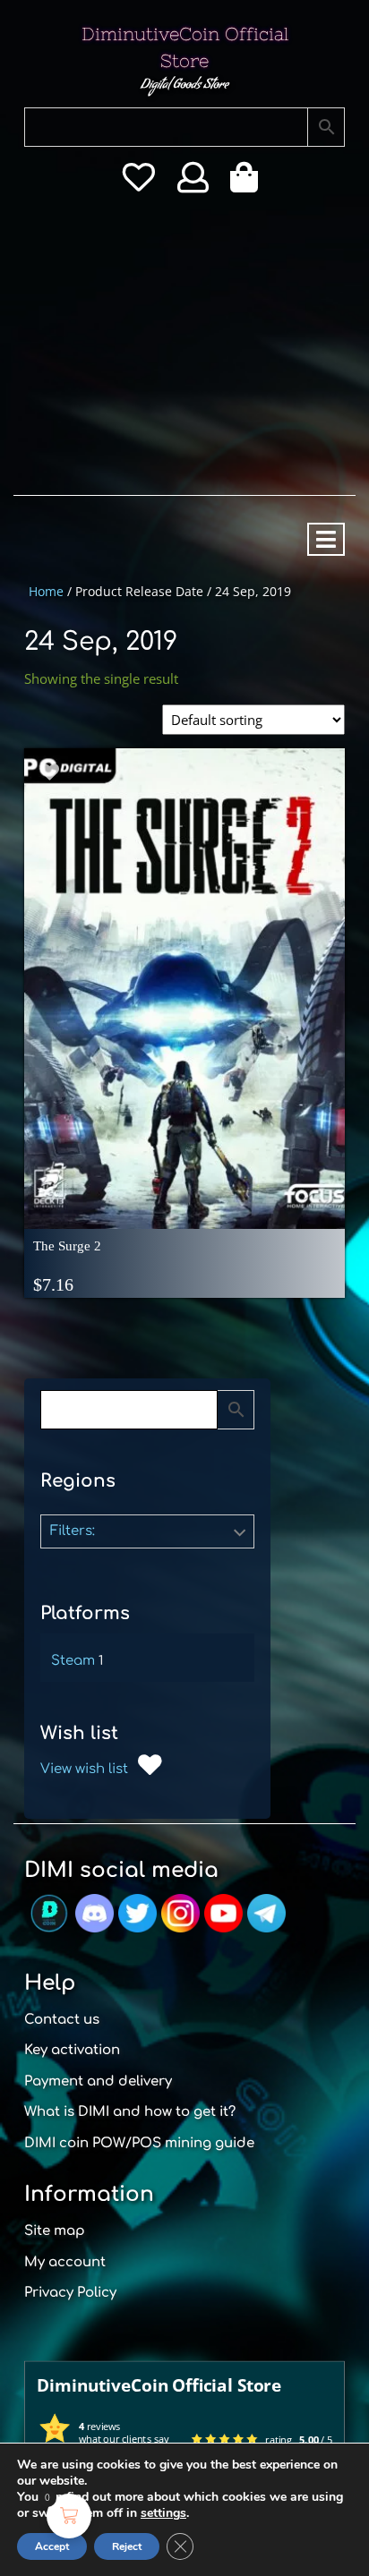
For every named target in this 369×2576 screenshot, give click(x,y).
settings (163, 2513)
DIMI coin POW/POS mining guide (139, 2143)
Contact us (62, 2020)
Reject (127, 2546)
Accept (52, 2546)
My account (65, 2262)
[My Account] (193, 183)
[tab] (326, 539)
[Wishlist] (138, 183)
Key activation (72, 2050)
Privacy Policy (70, 2293)
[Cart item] (249, 183)
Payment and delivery (98, 2081)
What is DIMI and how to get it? (130, 2112)
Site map (55, 2231)
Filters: (73, 1531)
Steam (73, 1661)
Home (46, 591)
